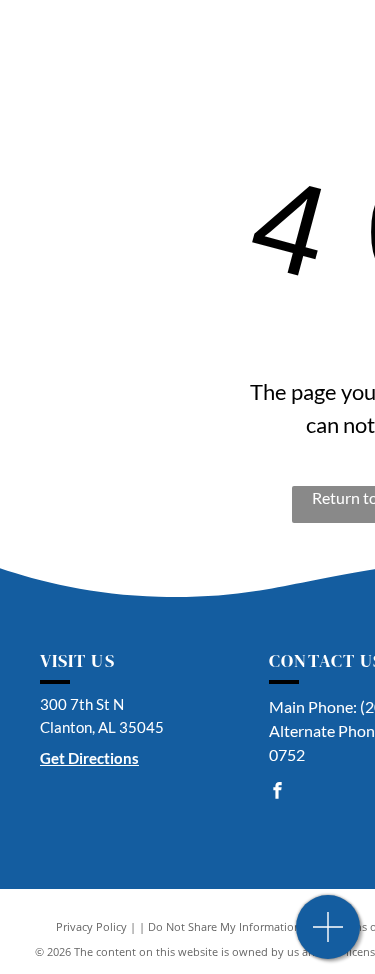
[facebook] (277, 792)
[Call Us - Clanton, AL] (328, 937)
